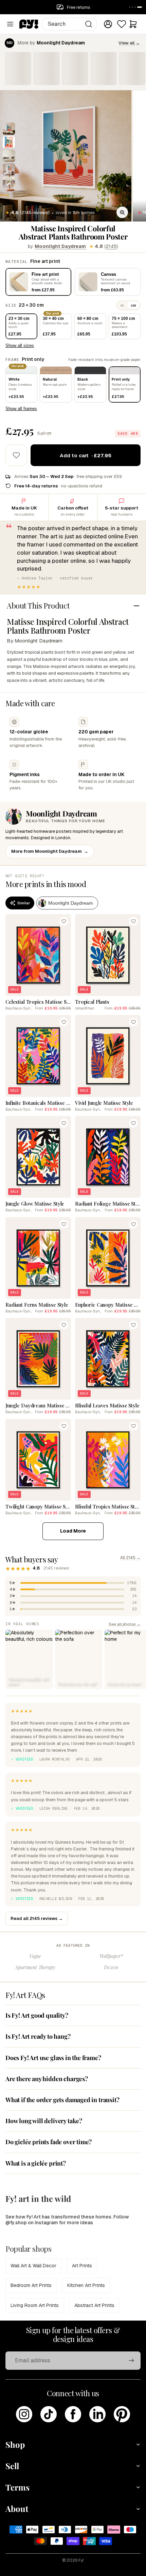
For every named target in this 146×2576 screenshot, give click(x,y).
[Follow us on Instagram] (24, 2414)
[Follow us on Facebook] (73, 2414)
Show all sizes (20, 345)
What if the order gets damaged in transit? (62, 2100)
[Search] (89, 24)
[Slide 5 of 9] (9, 183)
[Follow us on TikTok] (49, 2414)
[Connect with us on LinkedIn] (97, 2414)
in (122, 305)
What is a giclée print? (36, 2163)
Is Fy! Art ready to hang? (38, 2036)
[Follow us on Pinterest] (122, 2414)
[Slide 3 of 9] (9, 156)
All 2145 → (130, 1558)
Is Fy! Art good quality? (37, 2015)
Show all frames (21, 409)
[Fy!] (29, 24)
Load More (73, 1531)
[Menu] (10, 24)
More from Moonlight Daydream (50, 851)
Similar (24, 903)
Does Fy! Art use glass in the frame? (53, 2058)
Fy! (81, 2560)
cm (133, 305)
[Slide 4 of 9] (9, 169)
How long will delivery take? (44, 2121)
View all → (129, 43)
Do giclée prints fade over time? (49, 2142)
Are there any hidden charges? (47, 2079)
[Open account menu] (108, 24)
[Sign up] (131, 2361)
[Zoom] (122, 212)
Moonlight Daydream (60, 246)
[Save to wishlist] (16, 455)
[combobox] (69, 24)
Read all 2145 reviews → (37, 1918)
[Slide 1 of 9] (9, 129)
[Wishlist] (122, 24)
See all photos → (125, 1624)
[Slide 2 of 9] (9, 142)
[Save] (64, 921)
